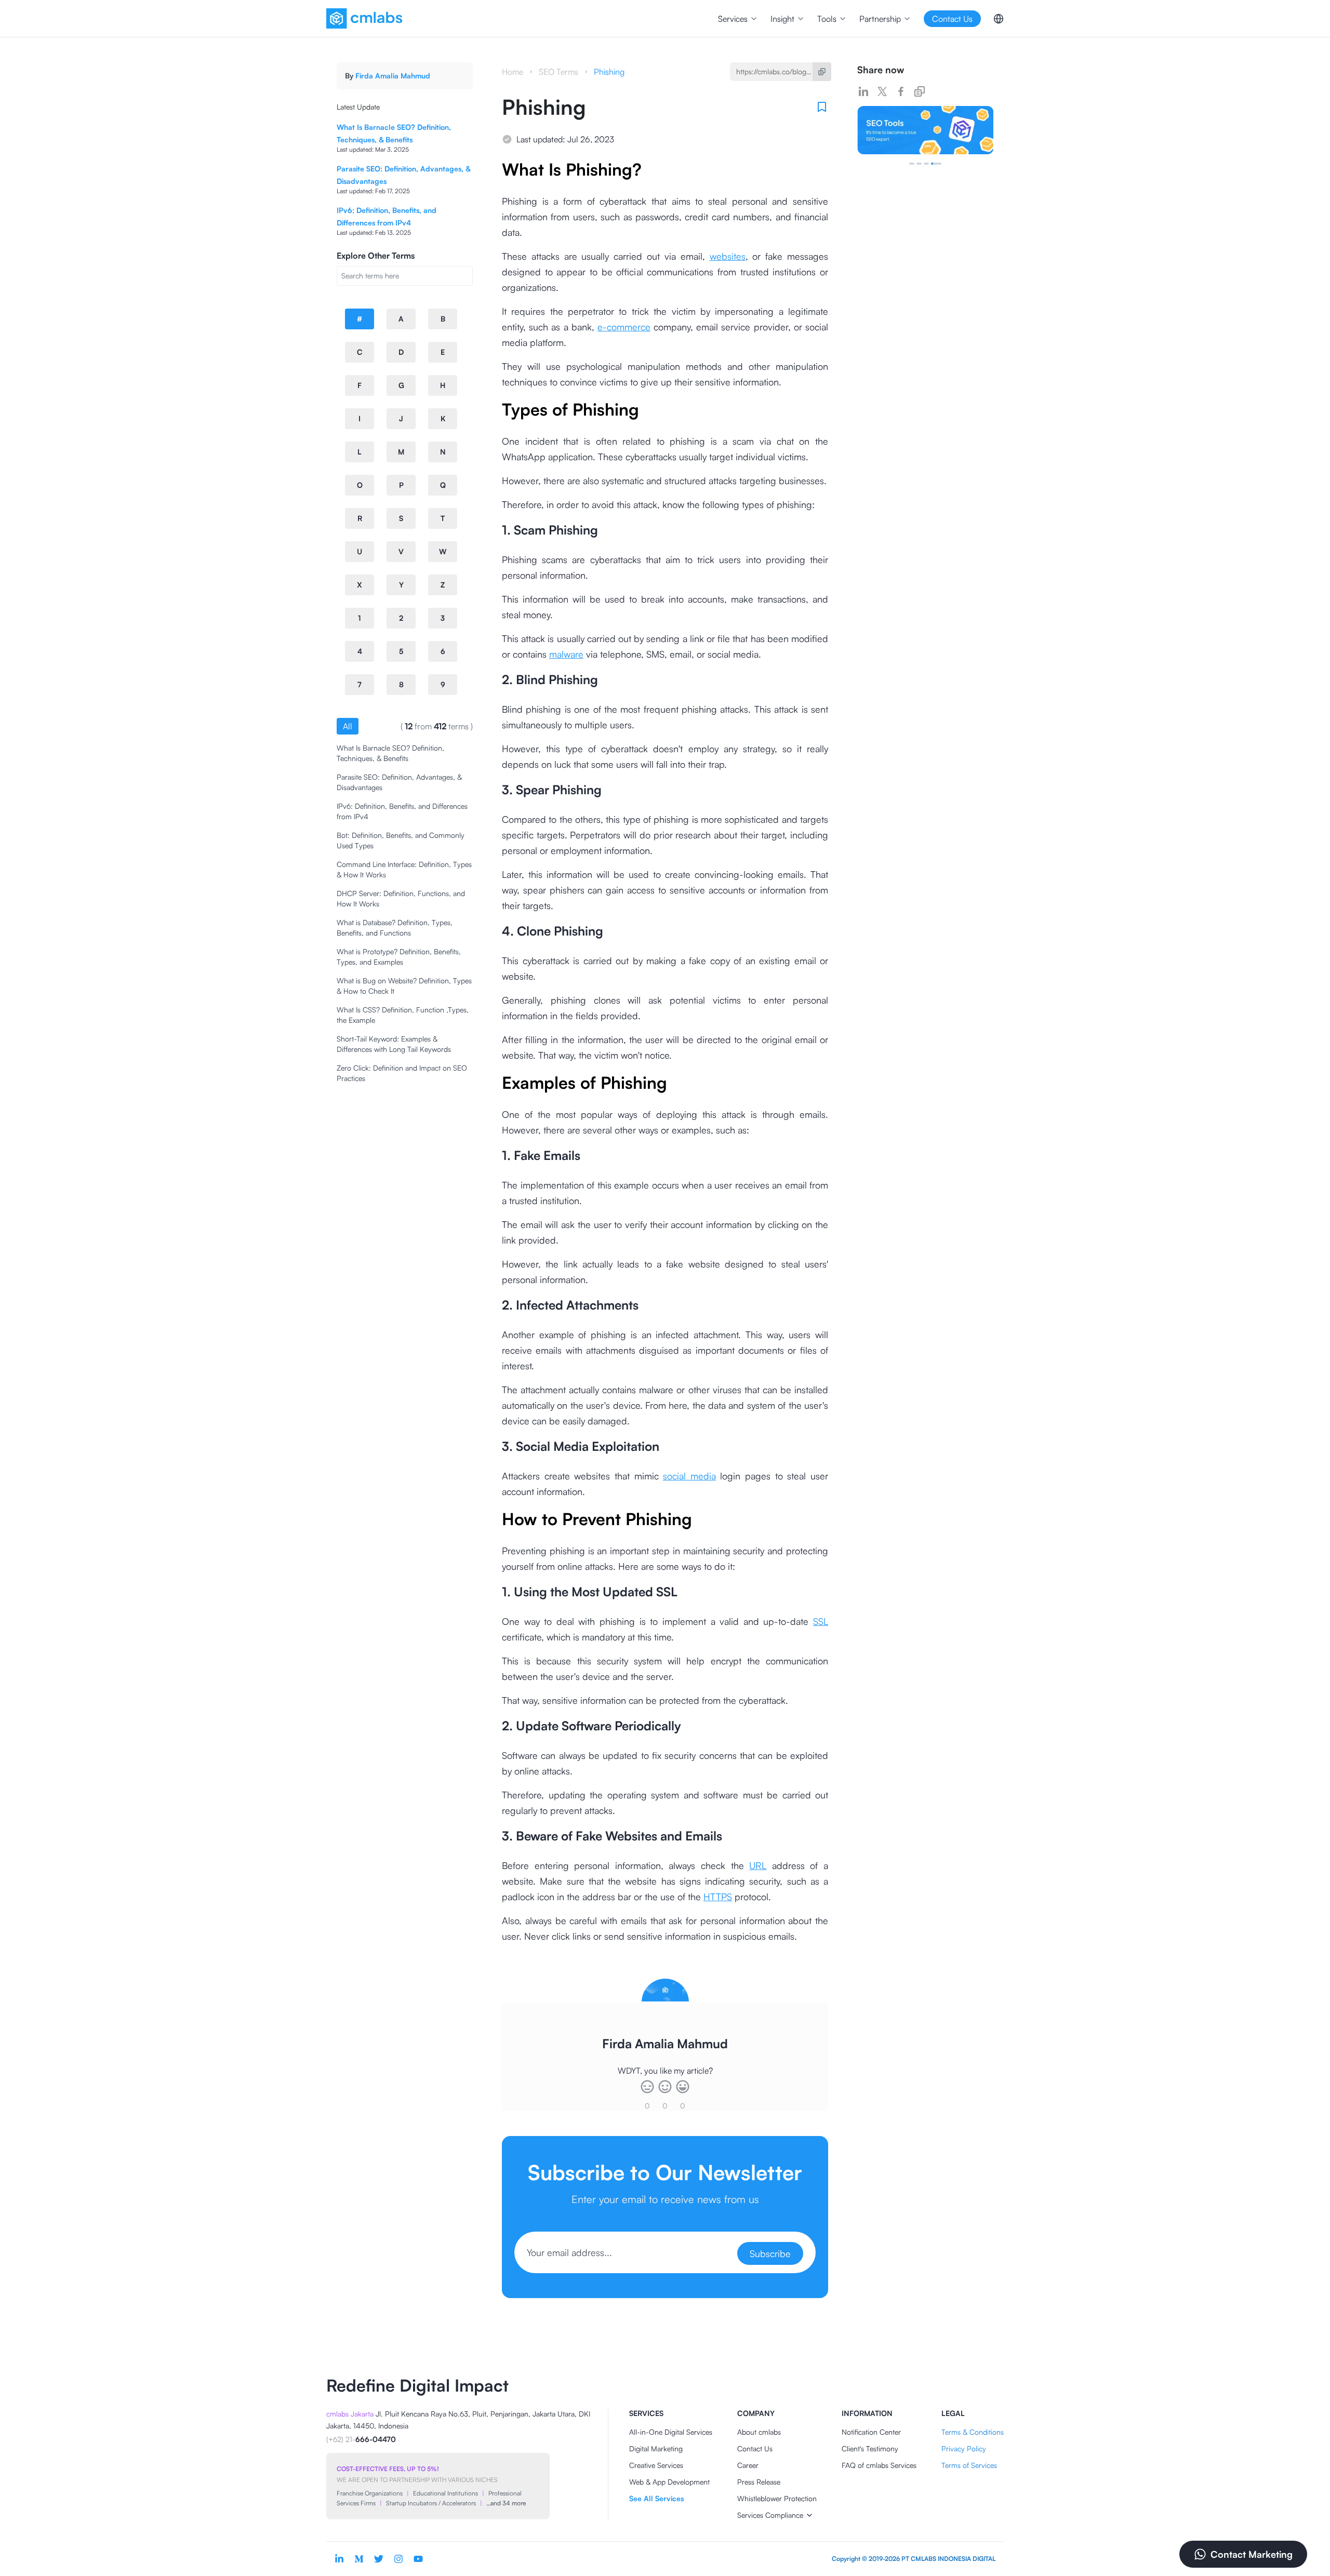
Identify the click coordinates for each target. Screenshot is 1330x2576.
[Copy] (822, 72)
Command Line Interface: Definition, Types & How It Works (404, 869)
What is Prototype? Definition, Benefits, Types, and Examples (399, 957)
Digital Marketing (656, 2448)
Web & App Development (669, 2482)
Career (748, 2465)
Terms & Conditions (973, 2432)
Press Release (759, 2482)
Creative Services (656, 2465)
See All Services (656, 2498)
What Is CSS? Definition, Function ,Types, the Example (403, 1015)
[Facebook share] (901, 91)
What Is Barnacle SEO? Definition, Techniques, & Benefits (390, 753)
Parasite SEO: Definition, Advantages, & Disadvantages (399, 782)
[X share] (882, 91)
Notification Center (871, 2432)
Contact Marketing (1252, 2554)
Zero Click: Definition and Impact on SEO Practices (402, 1073)
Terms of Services (969, 2465)
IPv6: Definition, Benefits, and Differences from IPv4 (402, 811)
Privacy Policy (964, 2448)
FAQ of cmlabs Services (879, 2465)
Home (513, 72)
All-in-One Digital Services (671, 2432)
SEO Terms (558, 72)
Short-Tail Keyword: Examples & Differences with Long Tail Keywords (394, 1044)
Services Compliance (770, 2515)
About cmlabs (759, 2432)
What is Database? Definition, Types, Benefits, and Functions (395, 927)
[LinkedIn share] (863, 91)
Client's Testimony (870, 2448)
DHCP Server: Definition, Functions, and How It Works (401, 898)
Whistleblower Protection (777, 2498)
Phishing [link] (609, 72)
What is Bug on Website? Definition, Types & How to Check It (404, 986)
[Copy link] (920, 91)
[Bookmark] (822, 107)
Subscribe (770, 2253)
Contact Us (755, 2448)
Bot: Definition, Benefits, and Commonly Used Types (401, 840)
